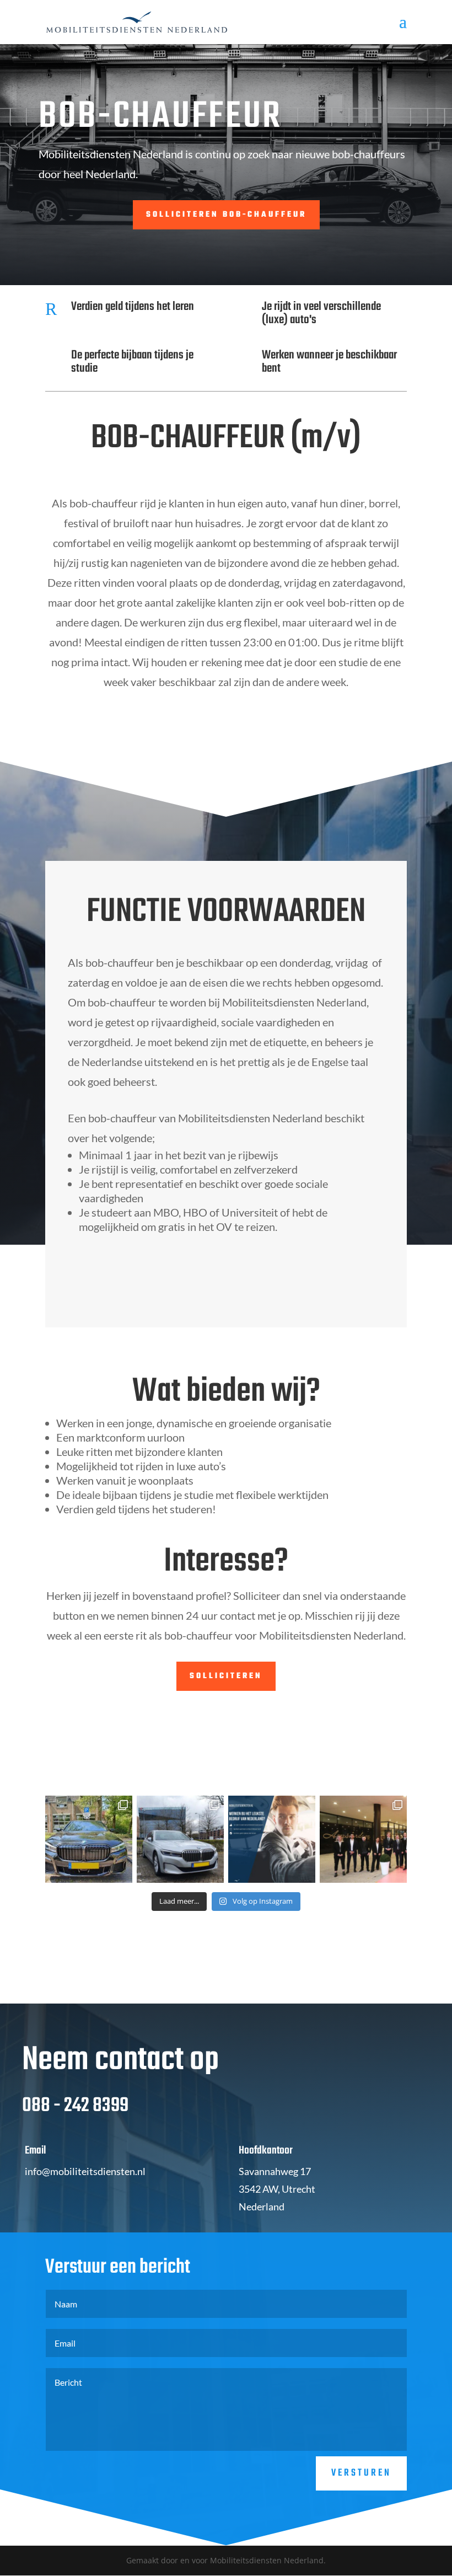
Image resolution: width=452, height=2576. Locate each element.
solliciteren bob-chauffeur (226, 215)
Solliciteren (226, 1676)
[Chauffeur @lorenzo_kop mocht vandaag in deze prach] (180, 1839)
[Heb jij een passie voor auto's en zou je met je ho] (272, 1839)
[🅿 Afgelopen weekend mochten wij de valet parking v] (363, 1839)
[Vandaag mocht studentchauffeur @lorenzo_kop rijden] (89, 1839)
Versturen (361, 2473)
